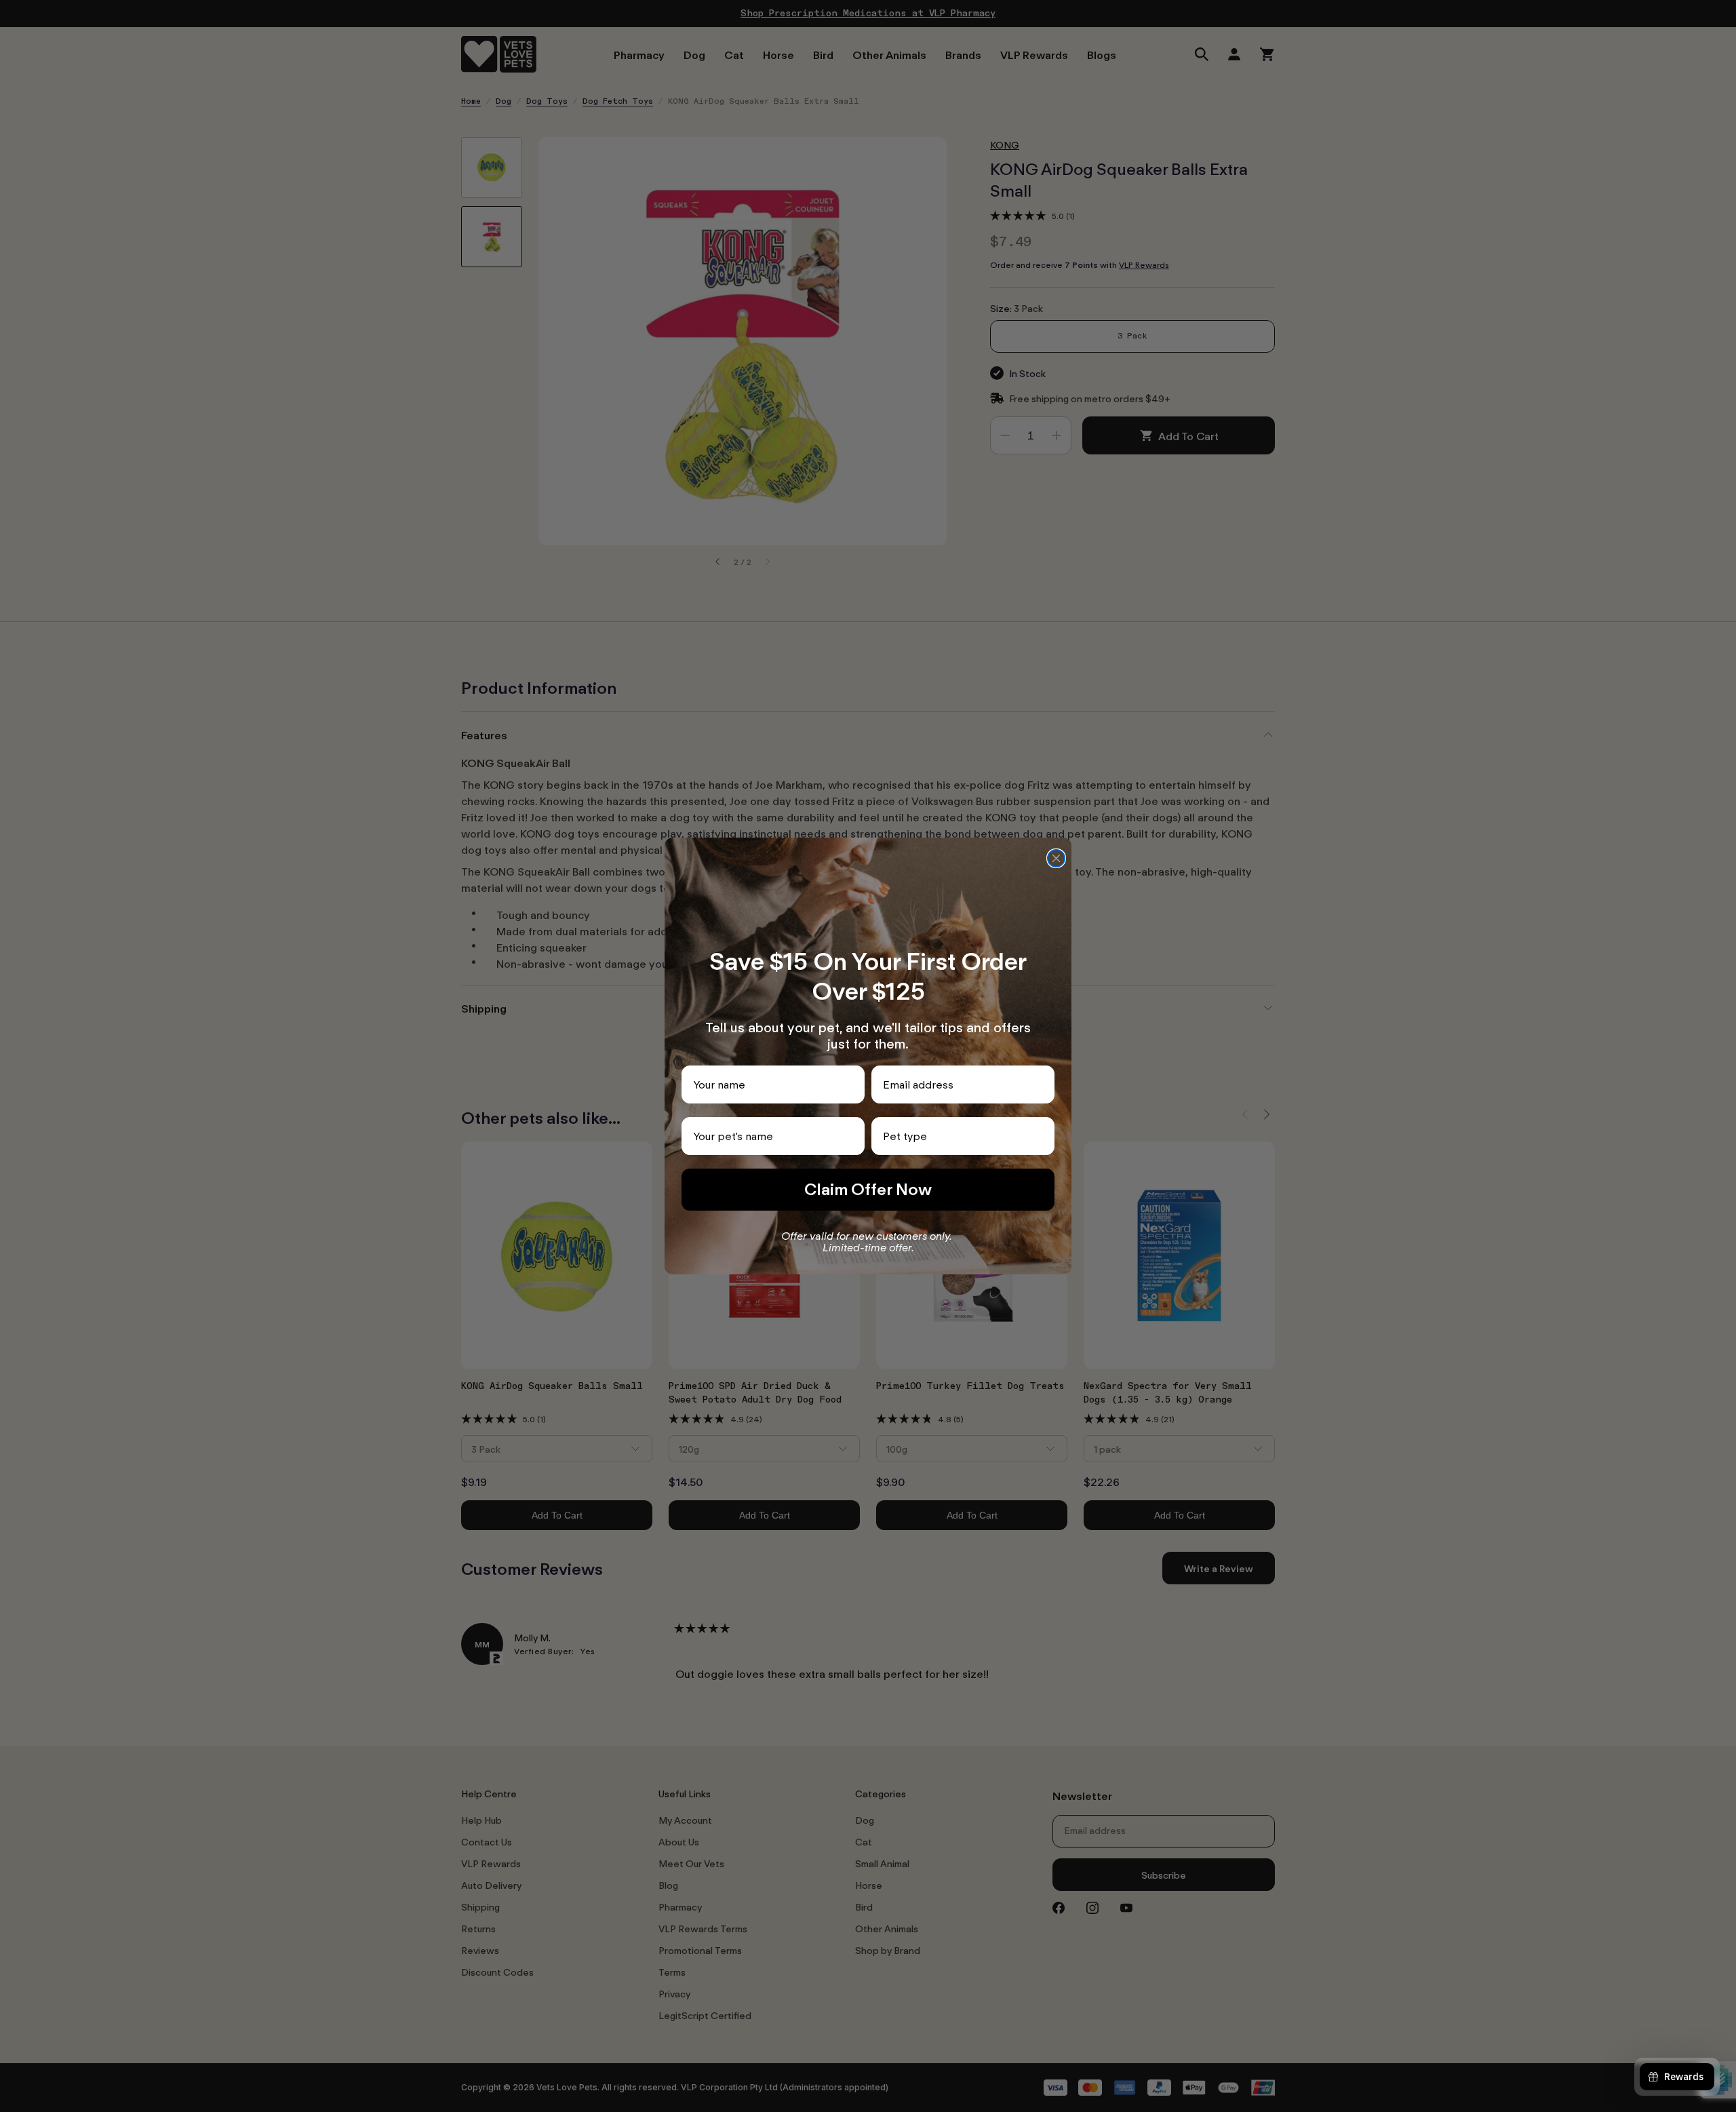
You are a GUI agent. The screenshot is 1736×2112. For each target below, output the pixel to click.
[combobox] (959, 1136)
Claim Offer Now (868, 1189)
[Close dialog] (1056, 858)
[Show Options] (1042, 1136)
